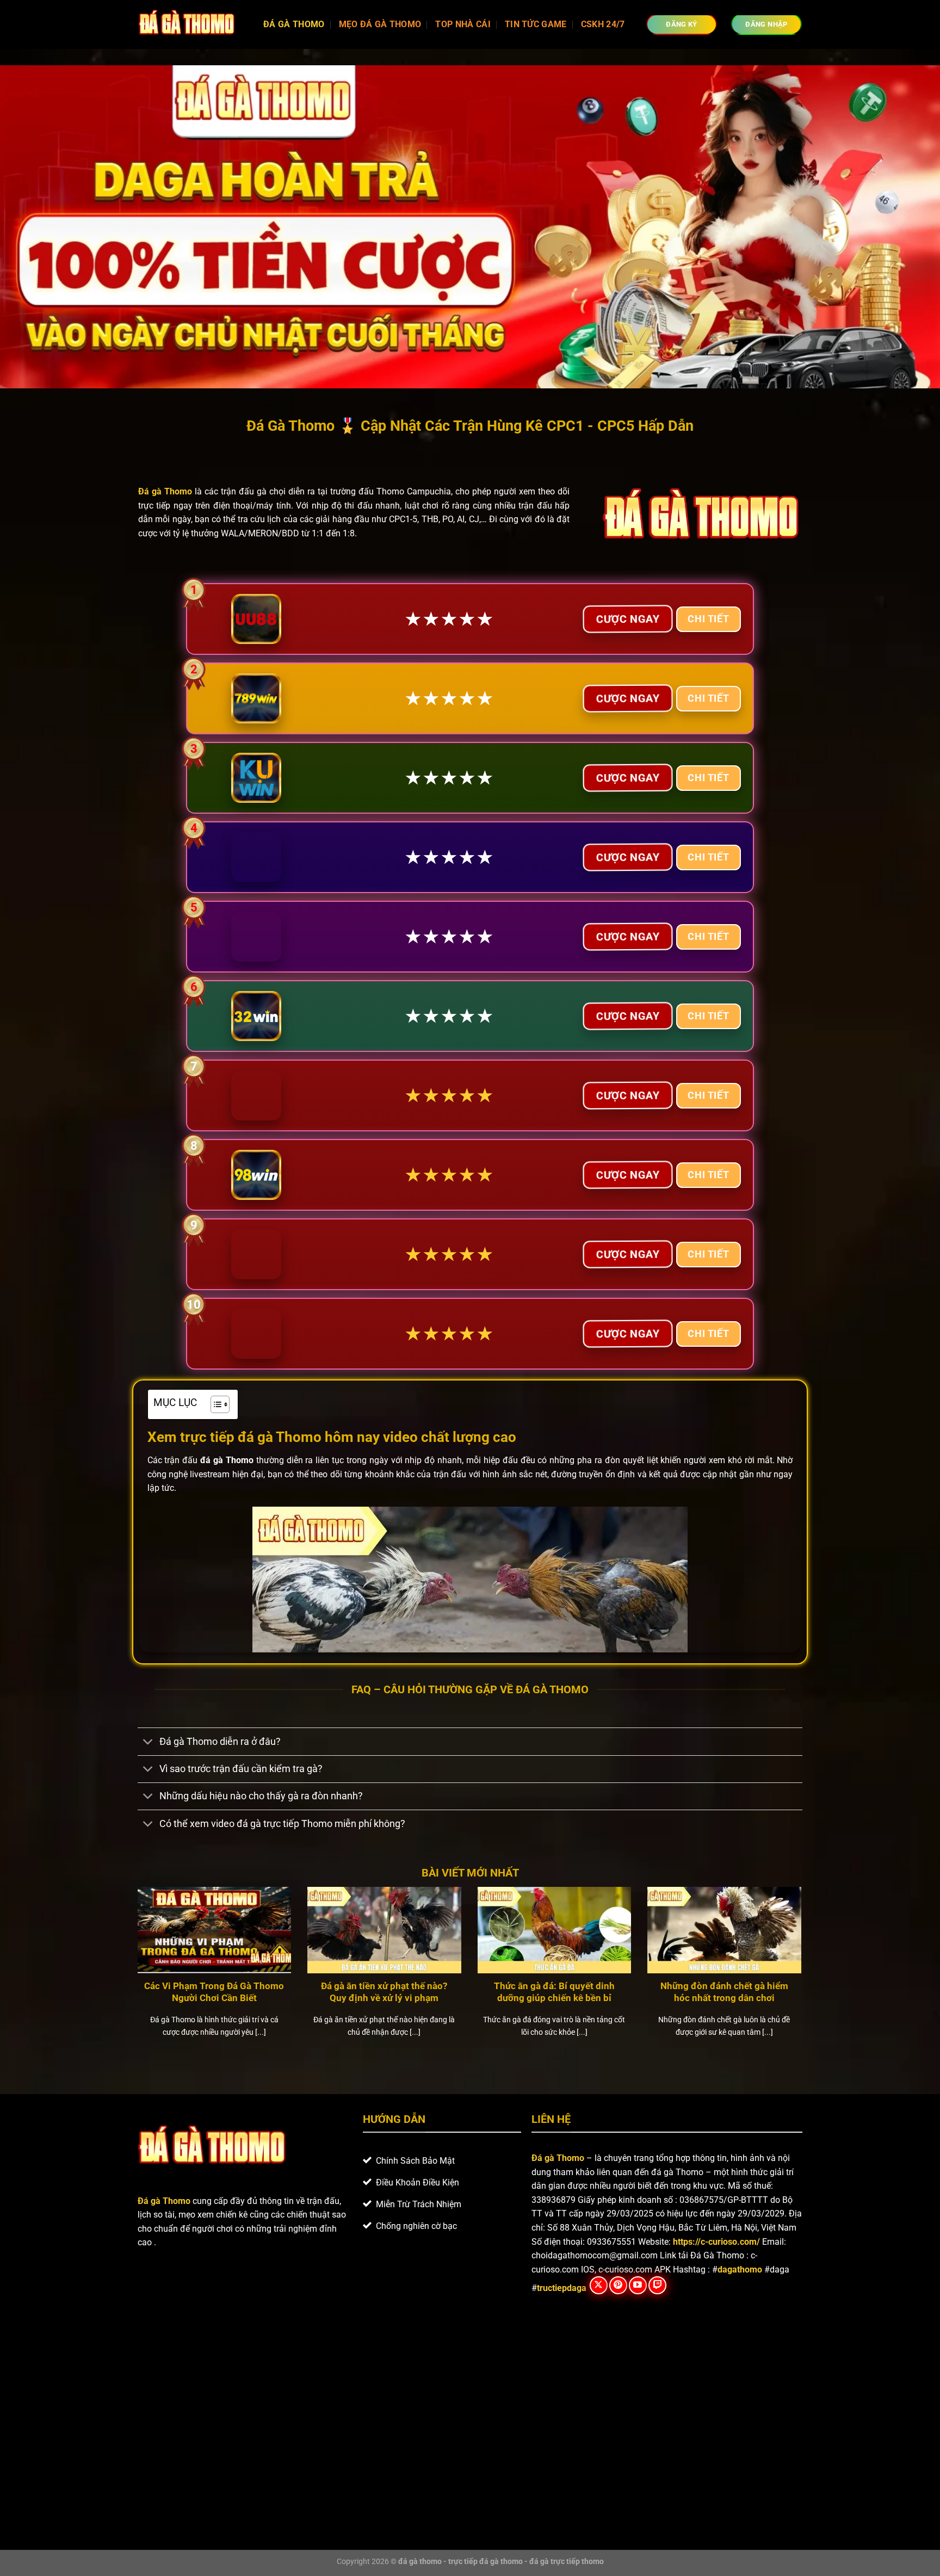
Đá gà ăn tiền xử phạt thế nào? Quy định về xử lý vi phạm (384, 1992)
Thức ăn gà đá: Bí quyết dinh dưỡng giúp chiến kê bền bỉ (554, 1992)
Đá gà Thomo (558, 2158)
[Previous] (135, 1976)
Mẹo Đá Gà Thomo (380, 24)
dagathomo (740, 2270)
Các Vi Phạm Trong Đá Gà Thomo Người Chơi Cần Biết (214, 1992)
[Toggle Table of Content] (215, 1404)
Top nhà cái (463, 24)
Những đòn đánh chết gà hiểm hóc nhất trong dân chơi (724, 1992)
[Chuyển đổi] (148, 1742)
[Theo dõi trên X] (599, 2285)
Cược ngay (628, 618)
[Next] (803, 1976)
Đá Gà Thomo (294, 24)
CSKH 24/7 (603, 24)
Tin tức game (536, 24)
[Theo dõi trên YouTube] (638, 2285)
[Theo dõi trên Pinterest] (618, 2285)
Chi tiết (708, 619)
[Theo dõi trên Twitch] (657, 2285)
